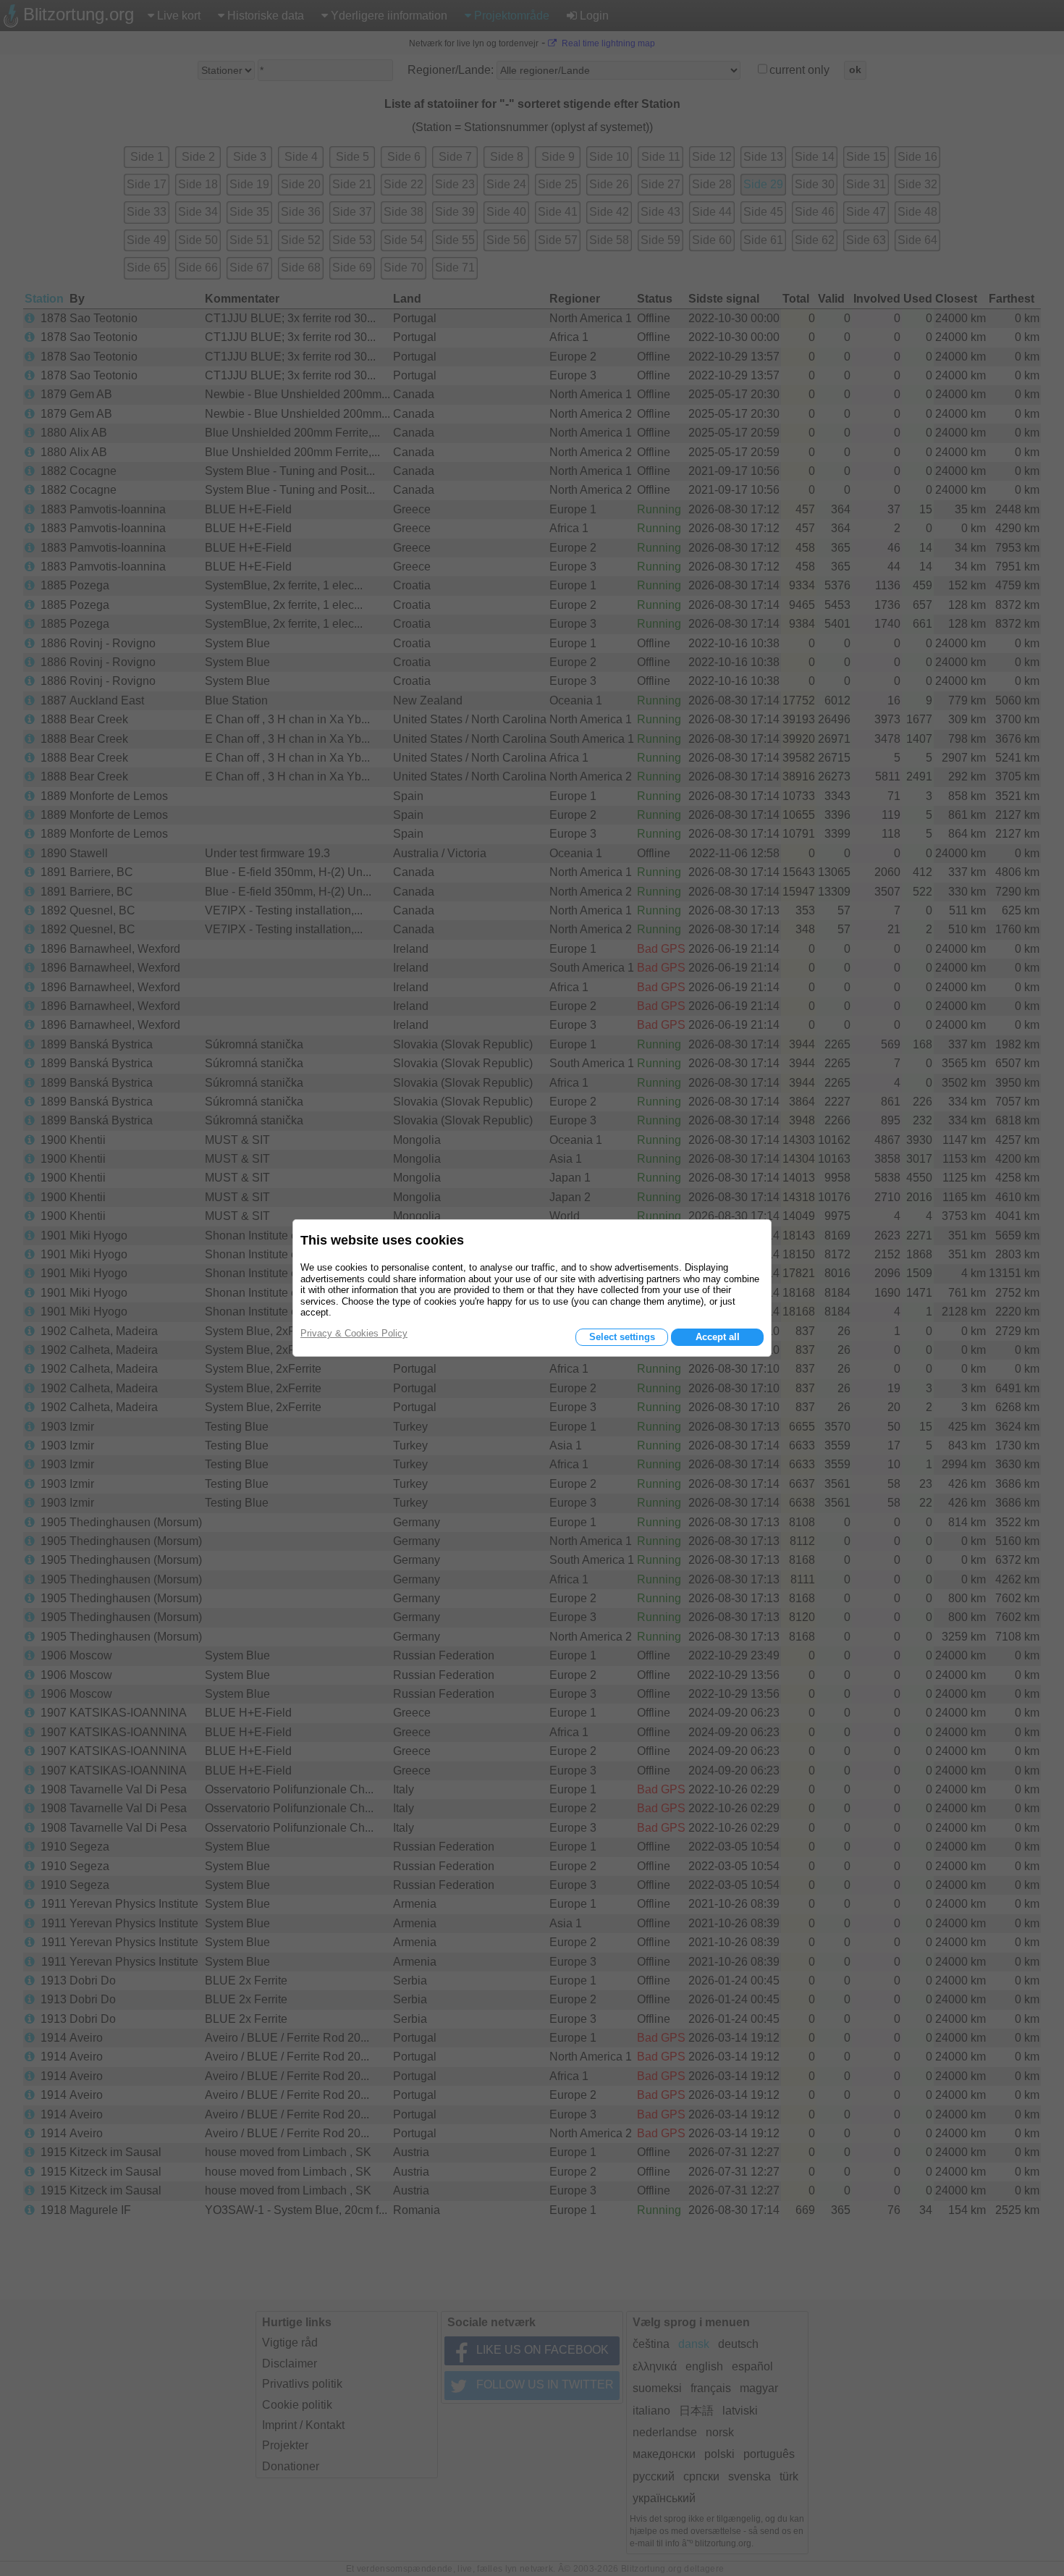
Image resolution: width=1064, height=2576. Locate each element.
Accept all (718, 1337)
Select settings (622, 1337)
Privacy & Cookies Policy (354, 1333)
